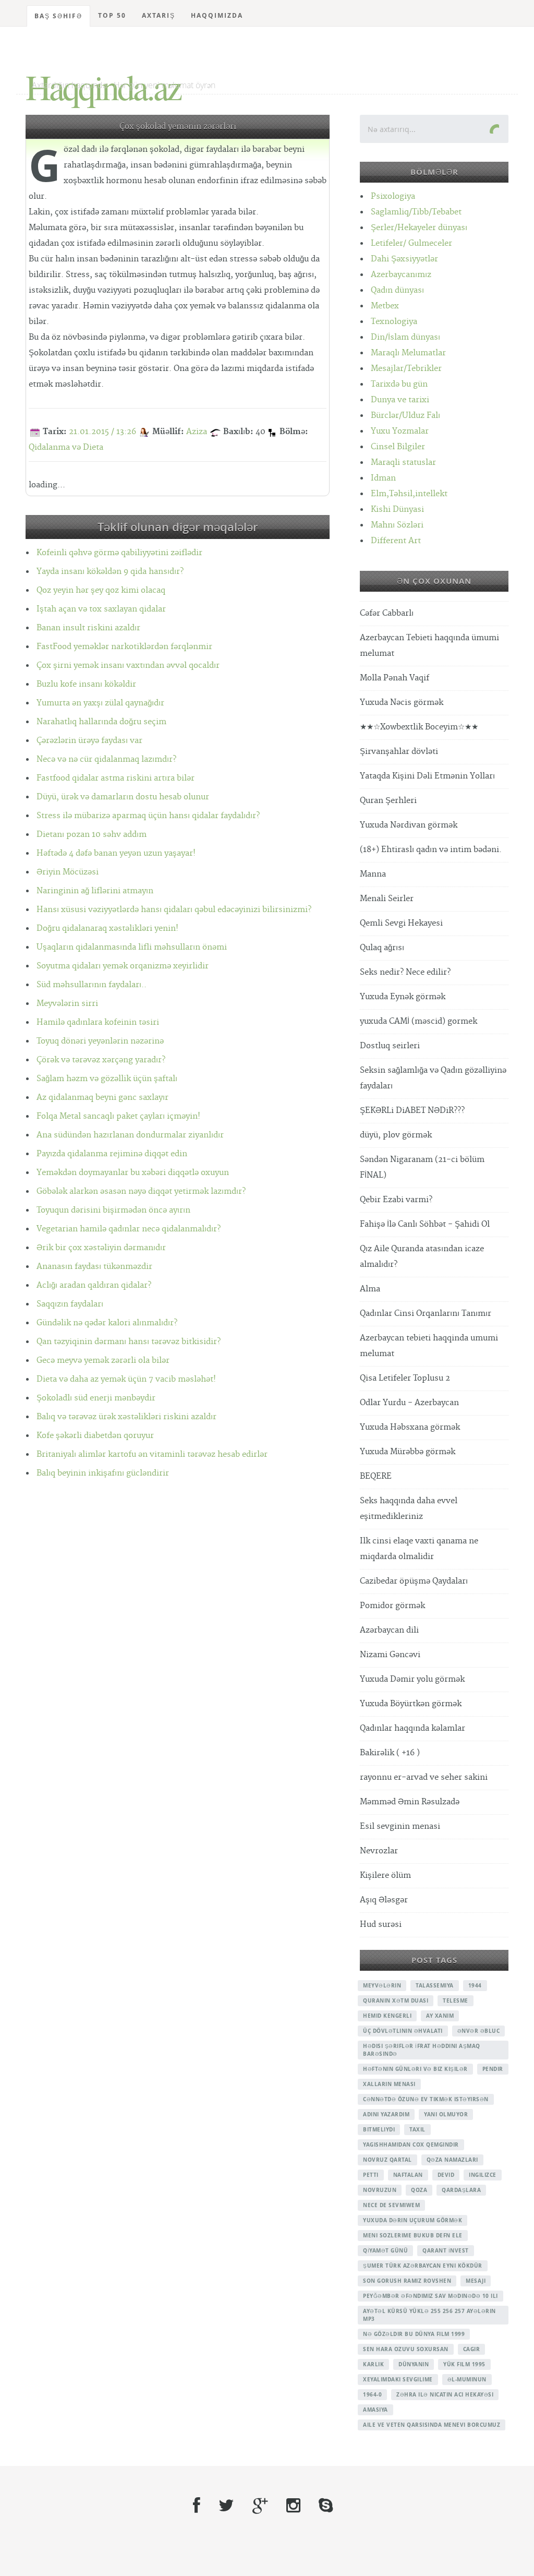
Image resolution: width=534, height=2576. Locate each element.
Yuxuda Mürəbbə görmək (408, 1452)
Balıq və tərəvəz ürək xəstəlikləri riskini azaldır (126, 1417)
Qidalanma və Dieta (66, 447)
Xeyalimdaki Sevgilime (398, 2379)
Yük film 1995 (464, 2364)
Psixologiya (393, 196)
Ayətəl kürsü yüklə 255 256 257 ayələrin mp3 (429, 2315)
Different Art (396, 541)
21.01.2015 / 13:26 (102, 432)
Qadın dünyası (397, 290)
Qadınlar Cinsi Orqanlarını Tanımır (426, 1314)
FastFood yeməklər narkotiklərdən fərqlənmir (124, 647)
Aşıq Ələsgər (384, 1900)
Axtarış (159, 15)
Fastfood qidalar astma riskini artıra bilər (116, 778)
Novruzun (380, 2190)
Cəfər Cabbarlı (387, 613)
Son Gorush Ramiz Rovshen (407, 2281)
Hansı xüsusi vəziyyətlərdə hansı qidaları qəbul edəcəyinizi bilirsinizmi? (174, 910)
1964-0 (372, 2394)
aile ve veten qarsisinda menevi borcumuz (432, 2425)
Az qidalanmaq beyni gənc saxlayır (102, 1098)
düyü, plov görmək (396, 1135)
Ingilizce (483, 2175)
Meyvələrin (382, 1985)
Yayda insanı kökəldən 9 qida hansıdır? (110, 572)
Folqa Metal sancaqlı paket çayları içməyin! (118, 1116)
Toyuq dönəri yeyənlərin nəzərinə (100, 1041)
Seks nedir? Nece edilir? (405, 972)
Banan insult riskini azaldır (88, 628)
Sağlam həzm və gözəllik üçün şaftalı (107, 1079)
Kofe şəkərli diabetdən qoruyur (95, 1436)
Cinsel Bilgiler (398, 447)
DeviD (446, 2175)
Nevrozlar (379, 1851)
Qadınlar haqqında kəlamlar (412, 1728)
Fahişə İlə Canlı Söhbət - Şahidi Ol (425, 1224)
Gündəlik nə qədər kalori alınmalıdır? (107, 1323)
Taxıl (417, 2129)
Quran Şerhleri (388, 801)
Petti (371, 2175)
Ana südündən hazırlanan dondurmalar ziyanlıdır (130, 1135)
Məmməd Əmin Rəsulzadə (410, 1802)
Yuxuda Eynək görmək (403, 997)
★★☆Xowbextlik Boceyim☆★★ (419, 727)
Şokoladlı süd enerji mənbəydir (96, 1398)
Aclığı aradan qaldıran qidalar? (94, 1285)
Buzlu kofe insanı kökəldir (86, 684)
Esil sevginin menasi (400, 1826)
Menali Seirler (387, 899)
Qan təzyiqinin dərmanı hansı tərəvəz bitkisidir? (129, 1342)
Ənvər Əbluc (479, 2031)
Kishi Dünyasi (397, 510)
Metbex (385, 306)
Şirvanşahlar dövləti (399, 752)
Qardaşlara (461, 2190)
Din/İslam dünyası (405, 337)
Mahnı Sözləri (397, 525)
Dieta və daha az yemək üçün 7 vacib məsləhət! (126, 1379)
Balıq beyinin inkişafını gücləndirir (103, 1473)
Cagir (472, 2349)
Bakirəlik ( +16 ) (390, 1753)
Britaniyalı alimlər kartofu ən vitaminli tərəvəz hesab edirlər (152, 1454)
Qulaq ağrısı (382, 948)
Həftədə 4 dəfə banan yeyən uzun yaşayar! (116, 853)
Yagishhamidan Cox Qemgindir (411, 2144)
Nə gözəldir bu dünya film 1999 (414, 2334)
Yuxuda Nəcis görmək (402, 703)
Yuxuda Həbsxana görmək (410, 1427)
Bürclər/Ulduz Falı (405, 416)
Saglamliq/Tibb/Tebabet (416, 212)
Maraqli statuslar (403, 463)
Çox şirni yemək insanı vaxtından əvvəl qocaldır (128, 666)
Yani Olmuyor (446, 2114)
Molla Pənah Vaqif (395, 678)
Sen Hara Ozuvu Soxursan (406, 2349)
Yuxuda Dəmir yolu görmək (412, 1679)
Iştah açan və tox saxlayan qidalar (101, 609)
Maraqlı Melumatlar (408, 353)
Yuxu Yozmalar (400, 431)
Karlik (373, 2364)
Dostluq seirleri (390, 1046)
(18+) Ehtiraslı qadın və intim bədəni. (431, 850)
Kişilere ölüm (385, 1876)
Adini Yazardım (386, 2114)
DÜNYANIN (414, 2364)
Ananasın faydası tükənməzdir (94, 1267)
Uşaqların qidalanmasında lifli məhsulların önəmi (132, 947)
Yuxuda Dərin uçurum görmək (412, 2220)
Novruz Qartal (387, 2160)
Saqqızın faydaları (70, 1304)
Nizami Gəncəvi (390, 1655)
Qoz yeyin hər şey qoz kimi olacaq (101, 590)
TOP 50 (112, 15)
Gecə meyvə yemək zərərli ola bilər (103, 1361)
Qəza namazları (452, 2160)
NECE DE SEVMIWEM (391, 2205)
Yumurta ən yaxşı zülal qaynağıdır (100, 703)
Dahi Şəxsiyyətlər (404, 259)
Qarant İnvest (446, 2250)
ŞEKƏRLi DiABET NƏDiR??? (412, 1111)
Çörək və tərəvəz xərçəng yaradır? (101, 1060)
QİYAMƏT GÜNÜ (385, 2250)
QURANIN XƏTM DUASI (396, 2000)
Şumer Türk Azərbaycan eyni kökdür (423, 2266)
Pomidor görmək (392, 1606)
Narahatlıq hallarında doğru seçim (101, 722)
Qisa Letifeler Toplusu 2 (405, 1378)
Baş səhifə (58, 16)
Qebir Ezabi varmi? (396, 1200)
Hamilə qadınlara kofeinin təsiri (98, 1022)
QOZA (419, 2190)
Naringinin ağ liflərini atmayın (95, 891)
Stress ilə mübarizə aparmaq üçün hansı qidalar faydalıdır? (148, 816)
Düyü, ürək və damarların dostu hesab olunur (123, 797)
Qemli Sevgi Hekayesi (401, 923)
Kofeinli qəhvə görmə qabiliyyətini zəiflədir (119, 553)
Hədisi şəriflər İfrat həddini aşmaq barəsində (422, 2050)
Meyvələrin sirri (67, 1004)
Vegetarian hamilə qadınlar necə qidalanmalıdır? (129, 1229)
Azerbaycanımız (401, 275)
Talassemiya (435, 1985)
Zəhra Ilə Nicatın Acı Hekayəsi (445, 2394)
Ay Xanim (440, 2016)
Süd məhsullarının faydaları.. (92, 985)
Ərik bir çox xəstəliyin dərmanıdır (101, 1248)
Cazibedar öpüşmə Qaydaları (414, 1581)
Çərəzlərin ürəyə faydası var (89, 741)
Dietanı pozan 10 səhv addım (92, 835)
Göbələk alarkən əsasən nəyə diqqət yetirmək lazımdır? (141, 1191)
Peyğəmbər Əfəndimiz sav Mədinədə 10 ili (430, 2296)
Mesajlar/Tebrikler (406, 369)
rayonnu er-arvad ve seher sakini (424, 1777)
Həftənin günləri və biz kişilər (415, 2069)
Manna (373, 874)
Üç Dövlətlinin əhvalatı (403, 2031)
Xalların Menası (389, 2084)
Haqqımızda (217, 15)
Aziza (197, 432)
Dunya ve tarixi (400, 400)
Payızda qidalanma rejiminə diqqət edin (112, 1154)
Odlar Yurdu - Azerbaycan (409, 1403)
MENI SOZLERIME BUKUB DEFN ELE (413, 2235)
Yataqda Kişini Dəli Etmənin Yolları (427, 776)
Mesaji (476, 2281)
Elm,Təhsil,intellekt (409, 494)
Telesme (456, 2000)
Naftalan (408, 2175)
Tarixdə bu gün (399, 384)
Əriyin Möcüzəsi (68, 872)
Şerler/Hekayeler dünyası (419, 228)
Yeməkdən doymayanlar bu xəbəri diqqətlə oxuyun (133, 1173)
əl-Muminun (467, 2379)
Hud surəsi (381, 1925)
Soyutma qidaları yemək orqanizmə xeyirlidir (123, 966)
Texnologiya (394, 322)
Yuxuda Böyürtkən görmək (411, 1704)
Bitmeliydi (379, 2129)
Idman (383, 478)
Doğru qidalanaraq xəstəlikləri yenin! (107, 928)
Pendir (493, 2069)
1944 (475, 1985)
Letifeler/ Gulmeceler (411, 243)
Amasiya (375, 2410)
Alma (370, 1289)
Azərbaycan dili (389, 1630)
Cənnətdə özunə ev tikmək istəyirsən (426, 2099)
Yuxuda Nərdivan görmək (409, 825)
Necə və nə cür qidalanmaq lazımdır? (106, 759)
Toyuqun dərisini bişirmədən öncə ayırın (113, 1210)
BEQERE (376, 1476)
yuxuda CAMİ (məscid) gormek (418, 1021)
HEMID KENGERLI (387, 2016)
